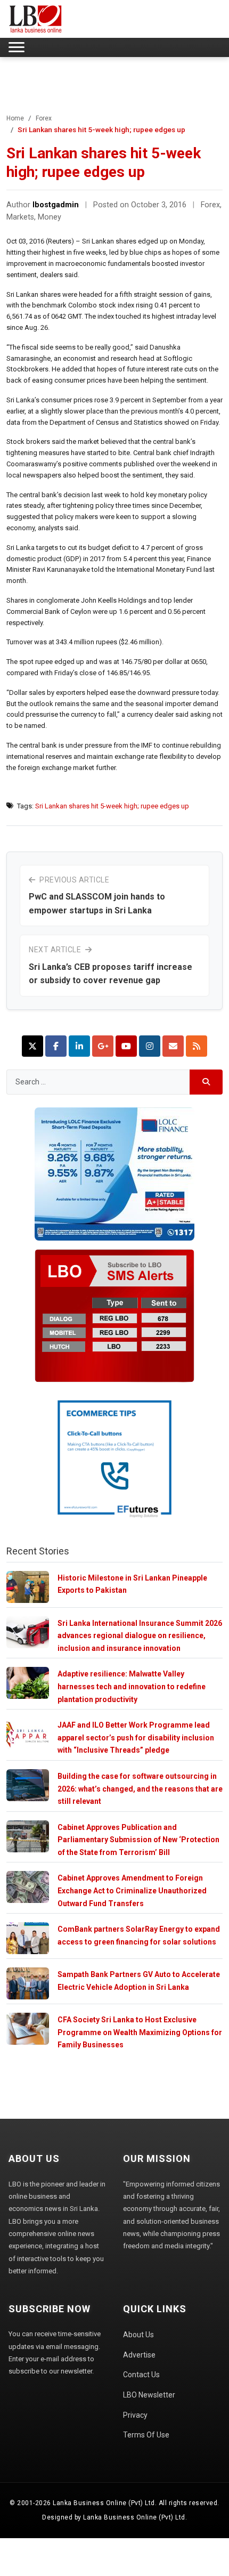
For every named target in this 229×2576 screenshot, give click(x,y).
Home (15, 118)
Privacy (135, 2415)
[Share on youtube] (126, 1046)
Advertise (139, 2355)
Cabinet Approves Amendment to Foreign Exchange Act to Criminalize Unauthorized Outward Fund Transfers (132, 1890)
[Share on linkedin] (79, 1046)
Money (50, 217)
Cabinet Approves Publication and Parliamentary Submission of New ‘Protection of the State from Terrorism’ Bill (138, 1840)
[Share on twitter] (32, 1046)
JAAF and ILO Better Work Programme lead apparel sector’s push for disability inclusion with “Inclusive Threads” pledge (136, 1737)
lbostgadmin (56, 205)
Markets (20, 217)
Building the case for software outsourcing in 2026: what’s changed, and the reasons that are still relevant (140, 1789)
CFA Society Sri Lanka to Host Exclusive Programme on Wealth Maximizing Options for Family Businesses (140, 2032)
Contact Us (141, 2375)
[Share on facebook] (56, 1046)
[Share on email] (173, 1046)
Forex (44, 118)
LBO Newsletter (149, 2395)
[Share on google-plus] (103, 1046)
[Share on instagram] (150, 1046)
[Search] (206, 1082)
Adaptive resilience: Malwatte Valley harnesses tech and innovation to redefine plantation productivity (132, 1686)
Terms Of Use (146, 2435)
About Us (138, 2335)
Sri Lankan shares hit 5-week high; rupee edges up (112, 806)
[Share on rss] (197, 1046)
